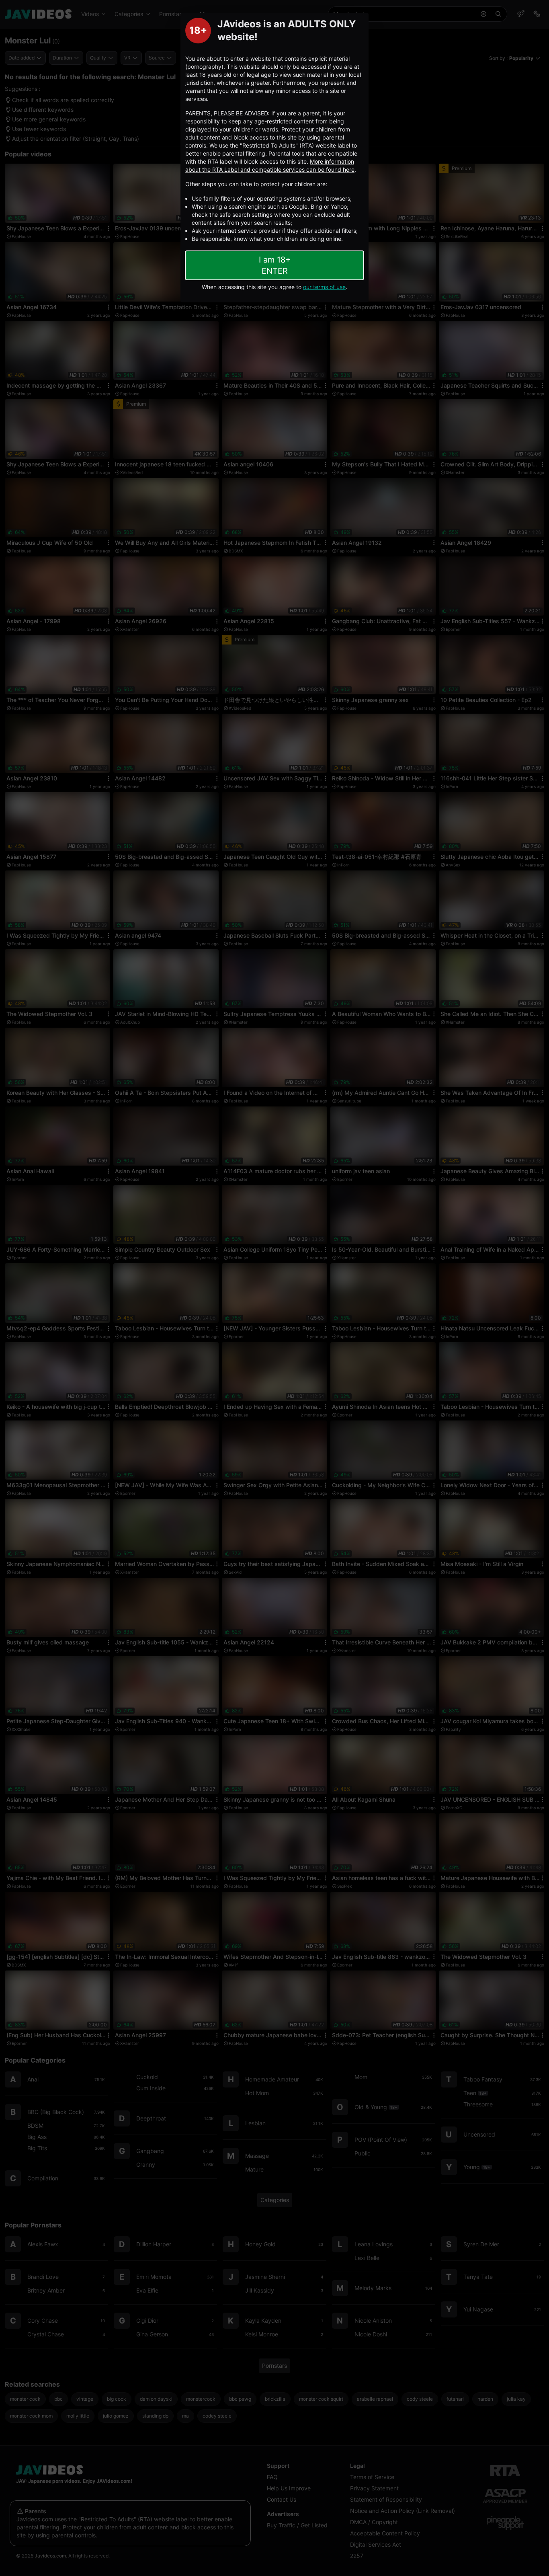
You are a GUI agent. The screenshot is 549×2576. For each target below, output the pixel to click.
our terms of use (324, 287)
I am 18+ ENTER (275, 265)
